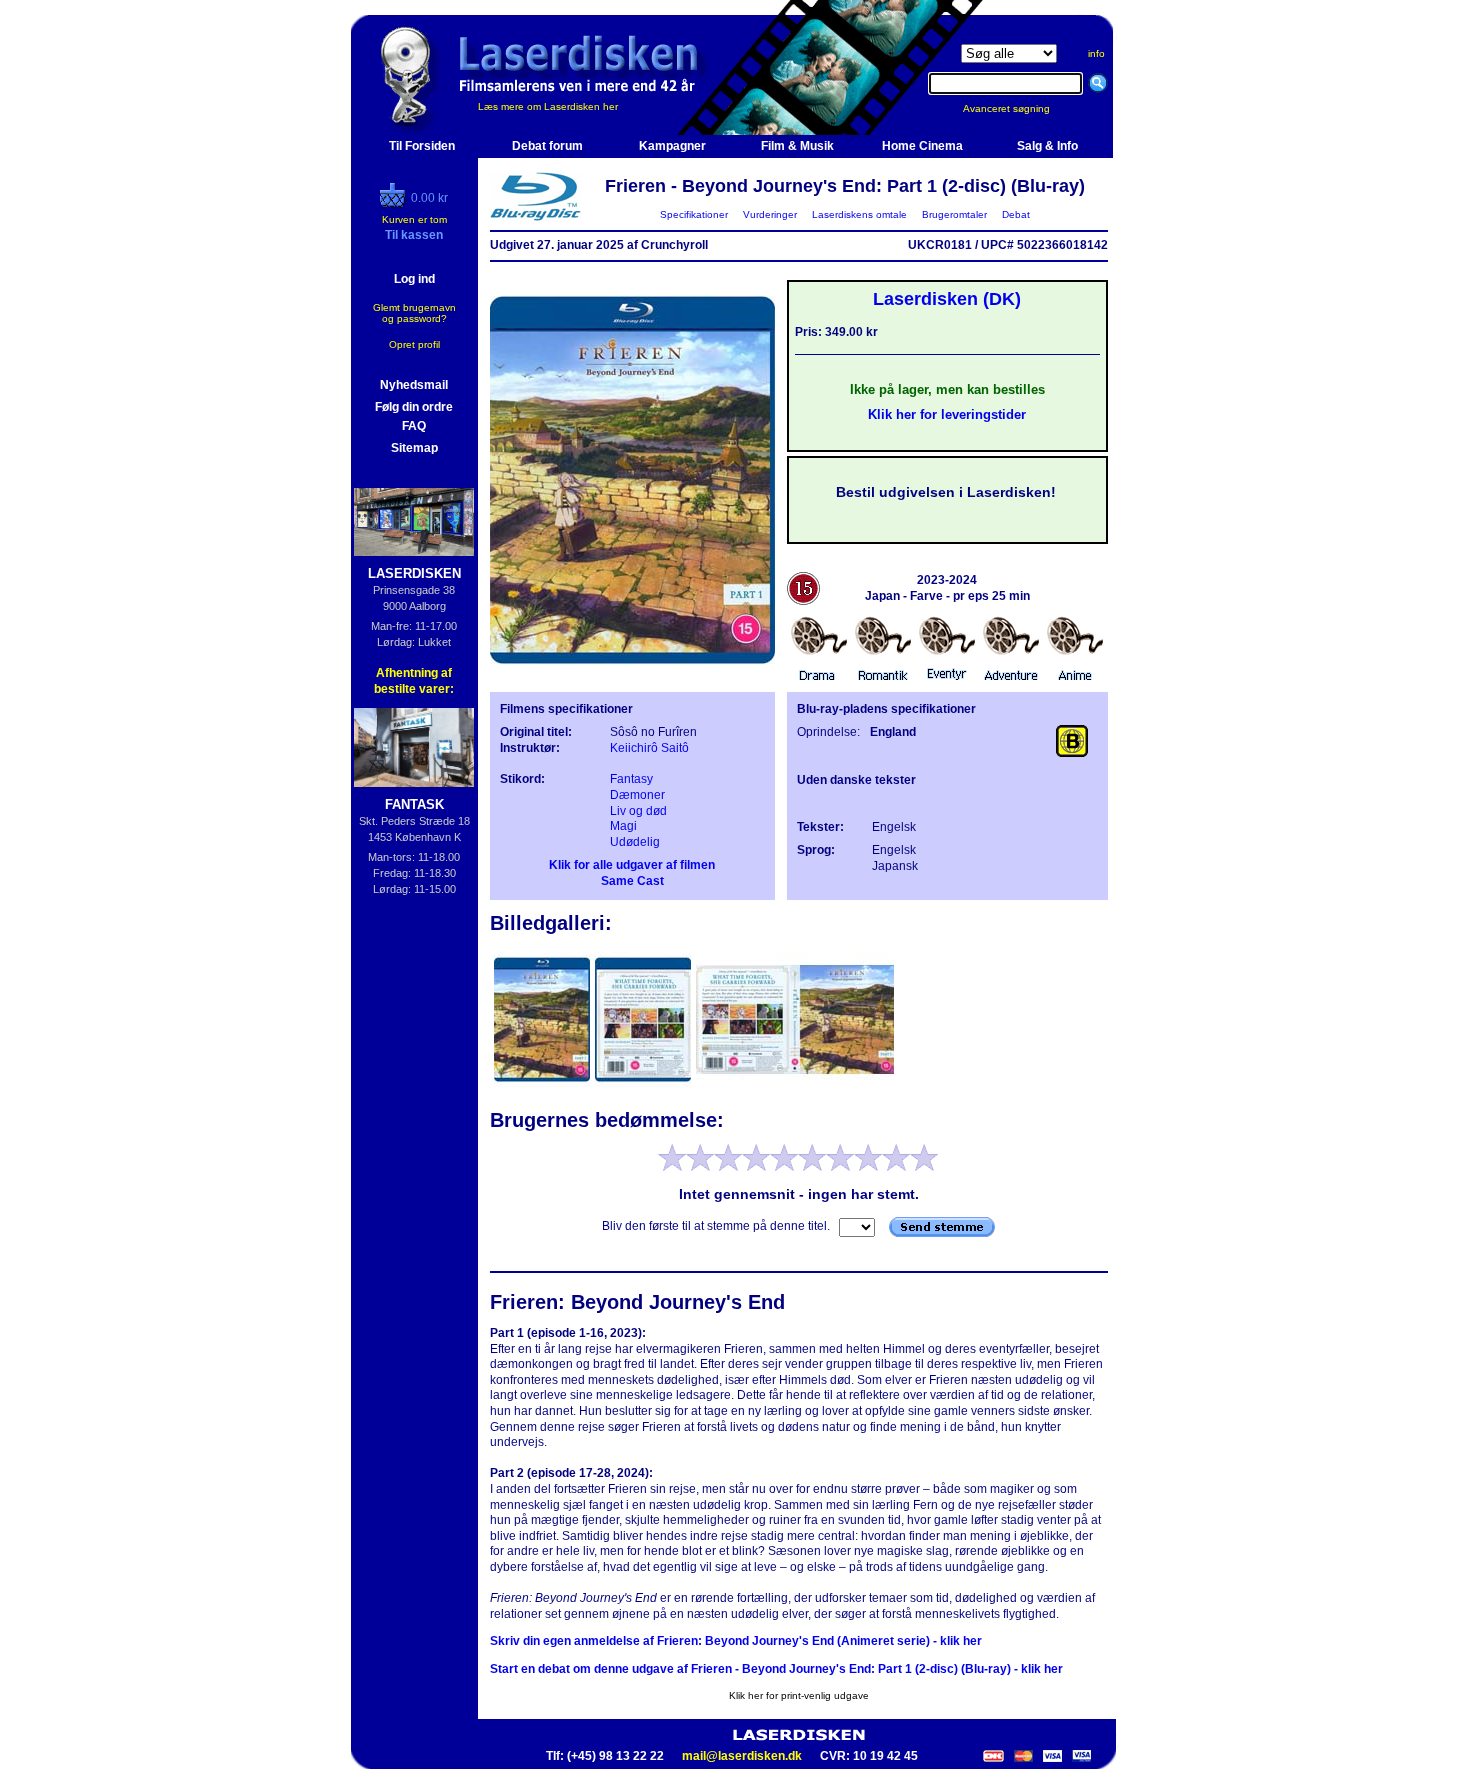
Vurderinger (770, 214)
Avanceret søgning (1018, 108)
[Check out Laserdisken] (395, 203)
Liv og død (638, 811)
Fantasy (631, 779)
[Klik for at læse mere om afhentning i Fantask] (414, 747)
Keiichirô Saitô (649, 748)
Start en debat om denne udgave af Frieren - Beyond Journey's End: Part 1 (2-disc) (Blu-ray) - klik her (776, 1669)
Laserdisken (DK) (947, 299)
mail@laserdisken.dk (742, 1756)
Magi (623, 826)
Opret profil (414, 344)
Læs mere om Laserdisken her (548, 106)
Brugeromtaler (954, 214)
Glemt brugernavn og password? (414, 313)
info (1096, 53)
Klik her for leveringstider (947, 414)
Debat (1016, 214)
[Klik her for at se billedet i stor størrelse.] (543, 1085)
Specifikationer (694, 214)
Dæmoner (637, 795)
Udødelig (635, 842)
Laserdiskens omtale (859, 214)
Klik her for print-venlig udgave (799, 1695)
